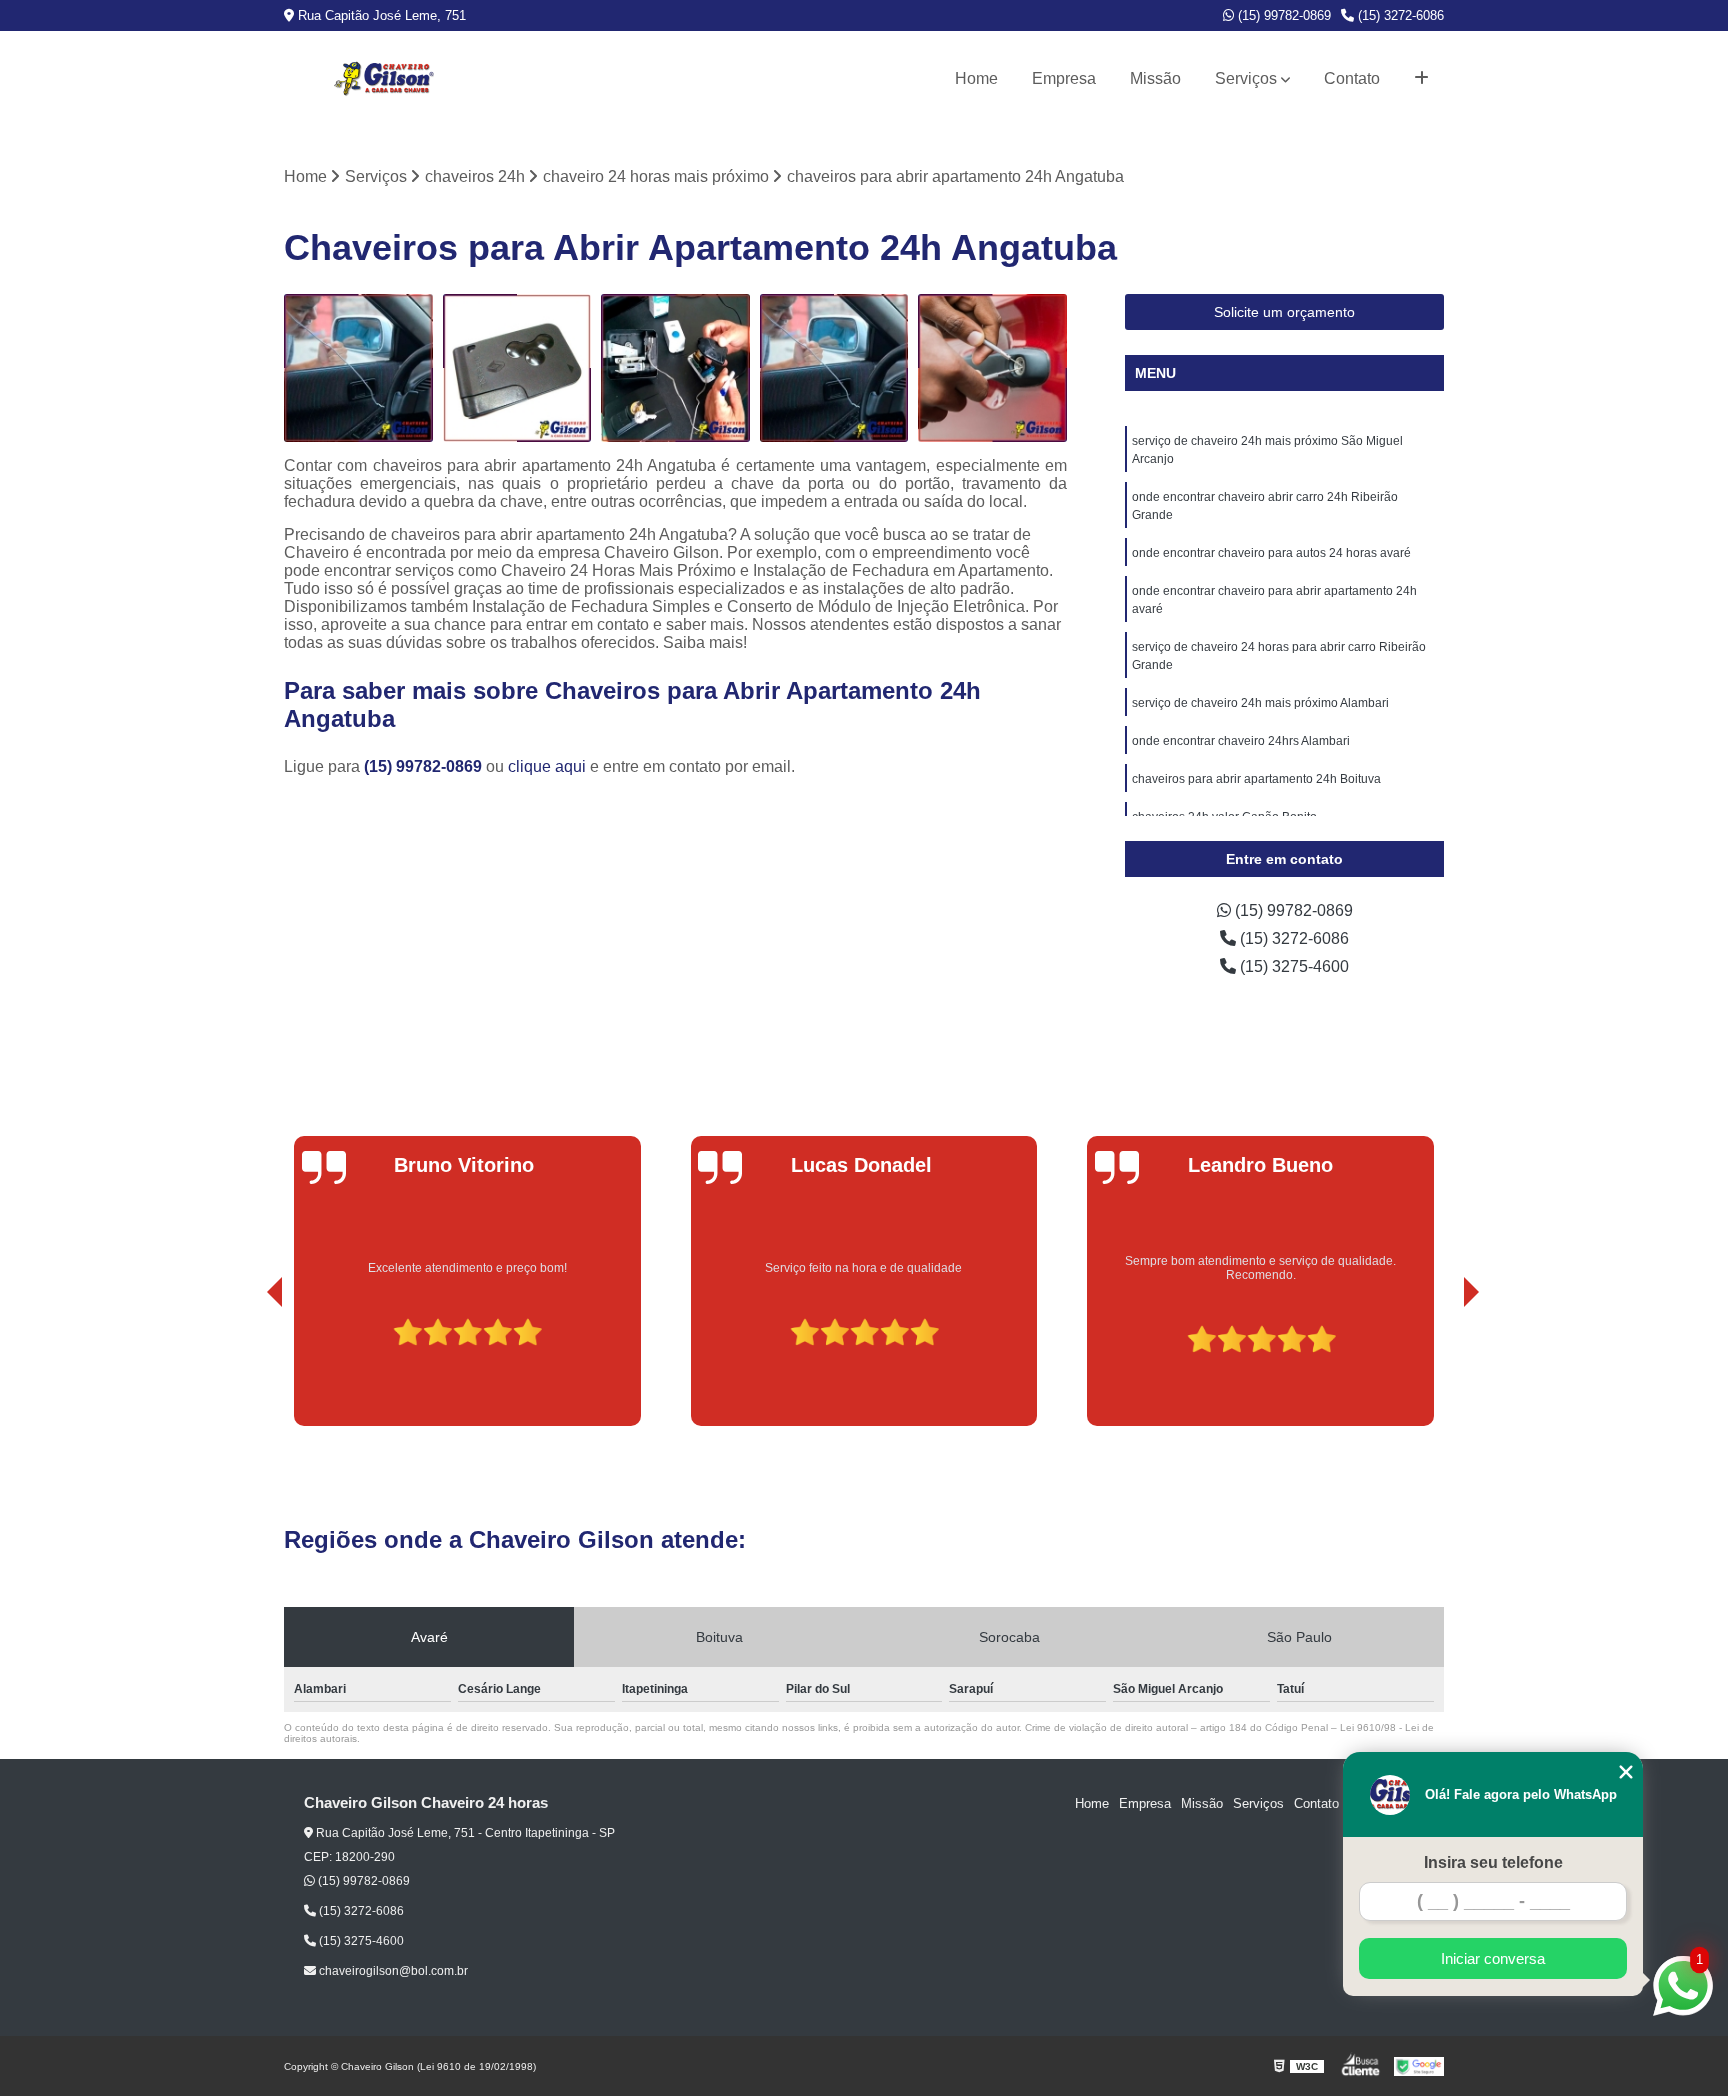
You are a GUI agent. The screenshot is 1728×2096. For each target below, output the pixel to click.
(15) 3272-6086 (1399, 15)
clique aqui (547, 766)
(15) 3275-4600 (1292, 966)
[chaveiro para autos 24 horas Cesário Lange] (992, 368)
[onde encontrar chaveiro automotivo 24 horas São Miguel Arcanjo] (358, 368)
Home (976, 78)
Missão (1155, 78)
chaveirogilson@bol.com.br (392, 1971)
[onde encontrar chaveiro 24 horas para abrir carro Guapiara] (834, 368)
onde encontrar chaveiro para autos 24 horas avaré (1271, 553)
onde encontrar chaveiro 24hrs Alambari (1241, 741)
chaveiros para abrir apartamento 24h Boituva (1256, 779)
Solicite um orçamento (1284, 312)
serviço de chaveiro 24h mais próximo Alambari (1260, 703)
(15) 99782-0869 (1282, 15)
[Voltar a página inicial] (384, 79)
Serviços (1246, 78)
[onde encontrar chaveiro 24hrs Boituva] (675, 368)
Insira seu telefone (1493, 1862)
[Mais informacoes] (1421, 79)
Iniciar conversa (1493, 1958)
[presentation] (247, 1369)
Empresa (1064, 78)
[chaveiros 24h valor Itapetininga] (517, 368)
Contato (1352, 78)
